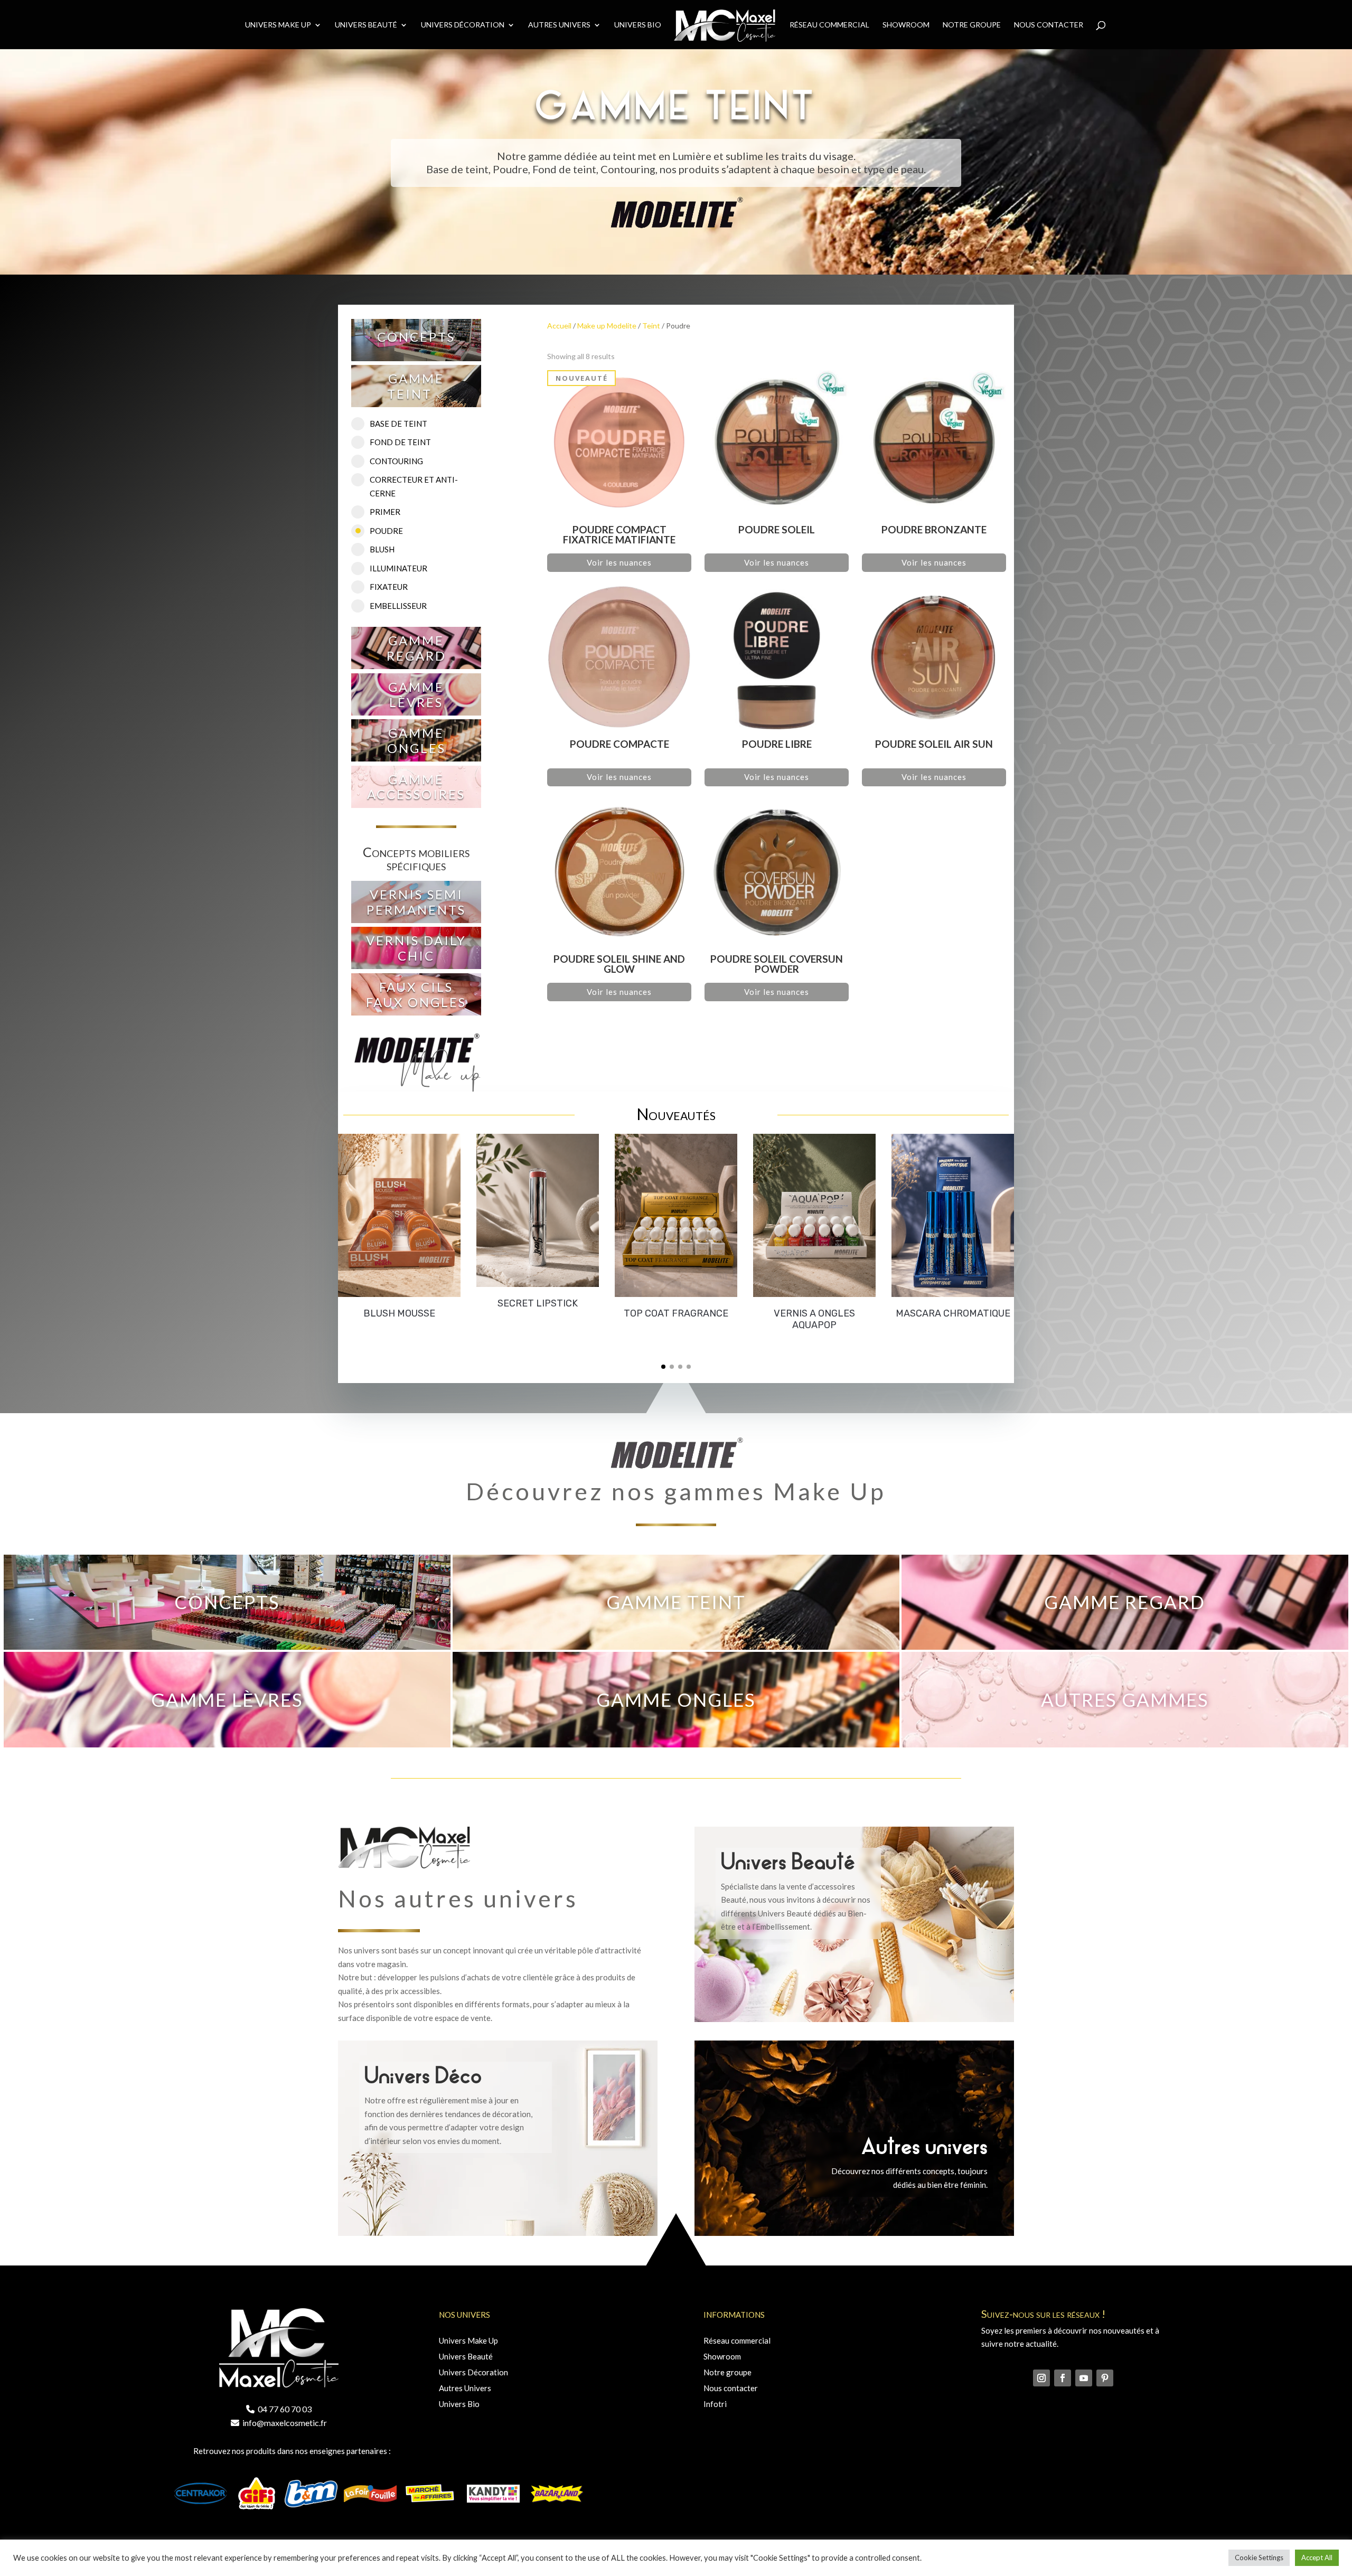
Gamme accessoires (416, 787)
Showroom (906, 25)
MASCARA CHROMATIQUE (953, 1313)
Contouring (396, 461)
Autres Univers (465, 2388)
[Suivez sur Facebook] (1063, 2378)
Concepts (416, 337)
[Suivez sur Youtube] (1084, 2378)
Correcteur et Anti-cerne (414, 486)
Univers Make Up (278, 25)
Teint (651, 326)
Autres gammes (1125, 1699)
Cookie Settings (1259, 2558)
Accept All (1317, 2558)
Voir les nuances (619, 562)
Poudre (386, 531)
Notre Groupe (972, 25)
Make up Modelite (607, 326)
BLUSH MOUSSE (399, 1313)
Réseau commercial (829, 25)
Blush (382, 549)
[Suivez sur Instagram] (1041, 2378)
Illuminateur (398, 568)
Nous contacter (1049, 25)
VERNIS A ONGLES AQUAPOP (814, 1319)
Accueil (559, 326)
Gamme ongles (416, 740)
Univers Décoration (463, 25)
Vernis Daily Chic (416, 948)
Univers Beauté (366, 25)
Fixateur (389, 587)
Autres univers (559, 25)
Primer (385, 512)
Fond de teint (400, 442)
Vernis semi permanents (416, 902)
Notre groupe (727, 2372)
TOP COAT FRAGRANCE (676, 1313)
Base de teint (398, 424)
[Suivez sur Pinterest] (1105, 2378)
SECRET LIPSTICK (538, 1303)
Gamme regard (416, 648)
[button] (663, 1367)
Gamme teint (676, 1602)
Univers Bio (638, 25)
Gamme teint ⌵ (416, 386)
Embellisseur (398, 606)
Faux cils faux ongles (416, 994)
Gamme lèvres (416, 694)
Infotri (715, 2404)
